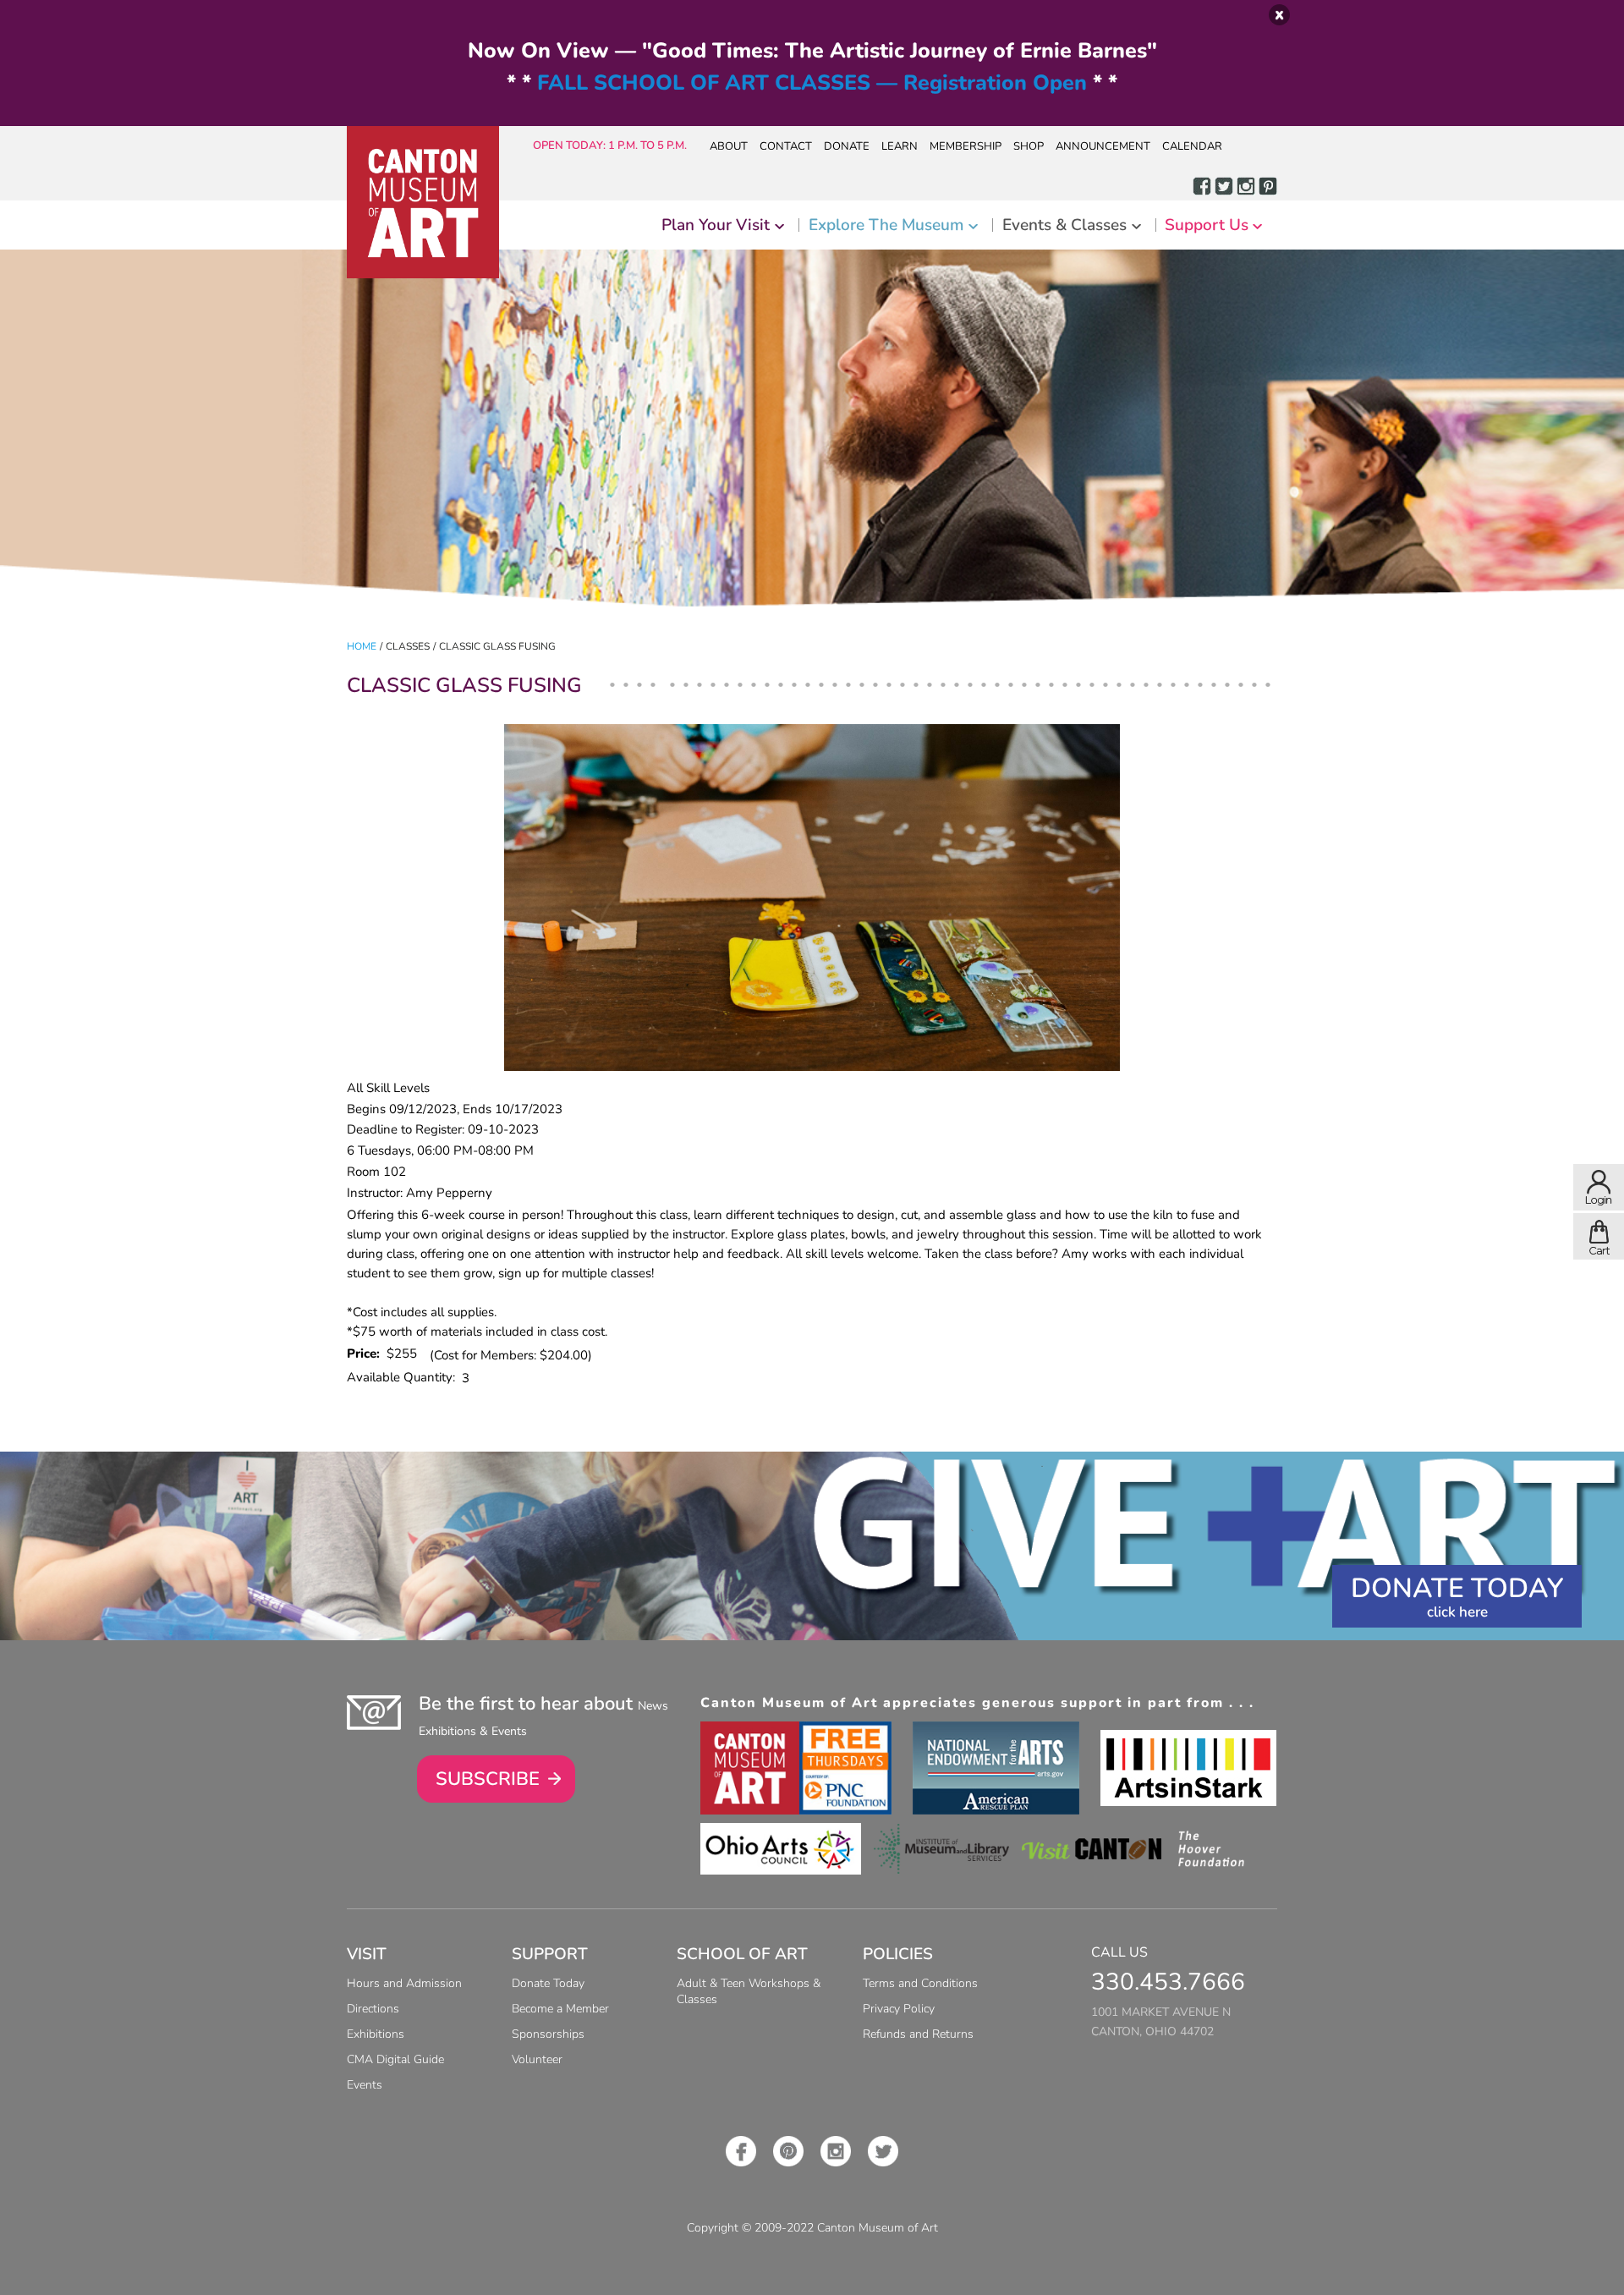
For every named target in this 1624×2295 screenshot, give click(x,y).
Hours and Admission (404, 1983)
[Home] (423, 202)
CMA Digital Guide (395, 2059)
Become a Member (560, 2009)
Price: (367, 1353)
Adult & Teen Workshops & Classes (749, 1991)
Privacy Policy (899, 2009)
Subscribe (488, 1779)
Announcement (1103, 146)
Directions (373, 2009)
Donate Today (1457, 1588)
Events (365, 2085)
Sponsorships (548, 2034)
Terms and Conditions (920, 1983)
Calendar (1192, 146)
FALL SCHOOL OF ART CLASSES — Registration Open (812, 83)
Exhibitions (376, 2034)
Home (362, 646)
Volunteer (537, 2059)
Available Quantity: (404, 1377)
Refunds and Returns (918, 2034)
